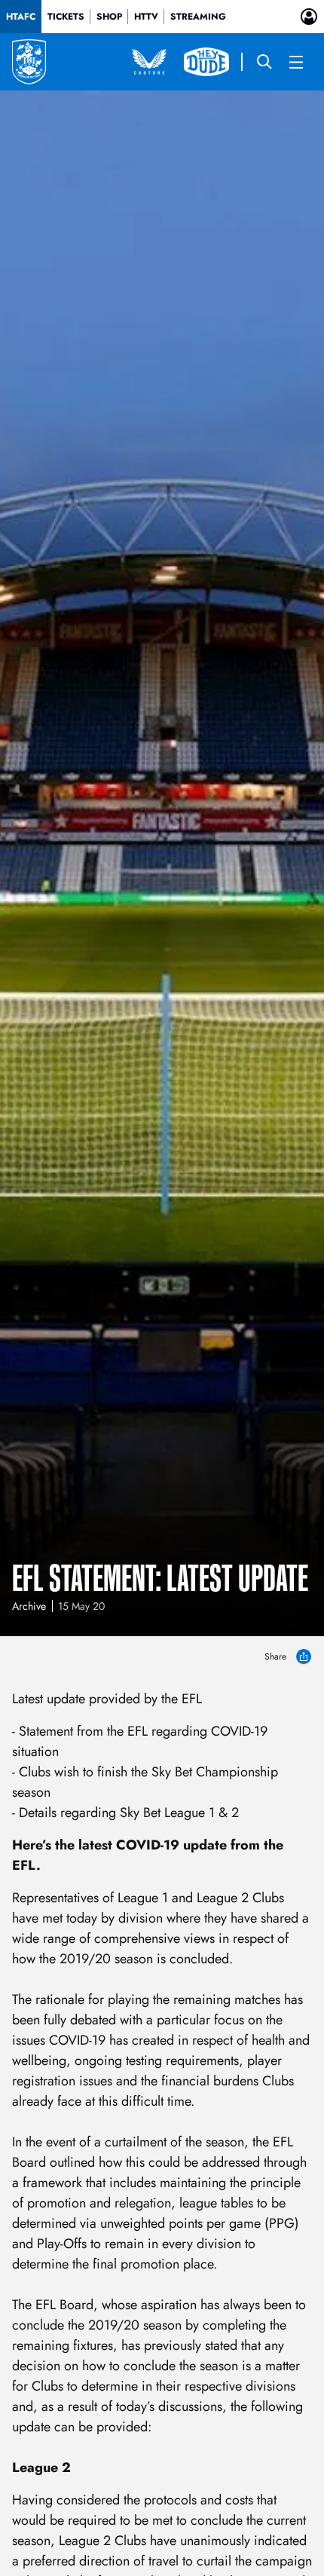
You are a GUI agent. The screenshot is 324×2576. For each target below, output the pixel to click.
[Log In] (309, 17)
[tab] (21, 17)
